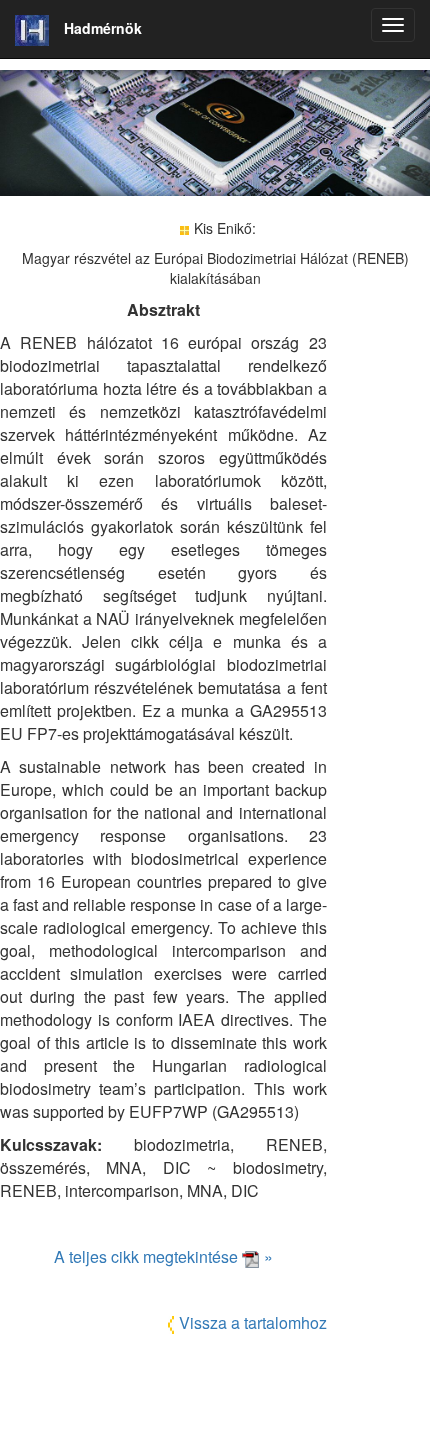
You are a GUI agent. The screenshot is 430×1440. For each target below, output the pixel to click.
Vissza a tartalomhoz (253, 1322)
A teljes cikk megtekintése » (163, 1256)
